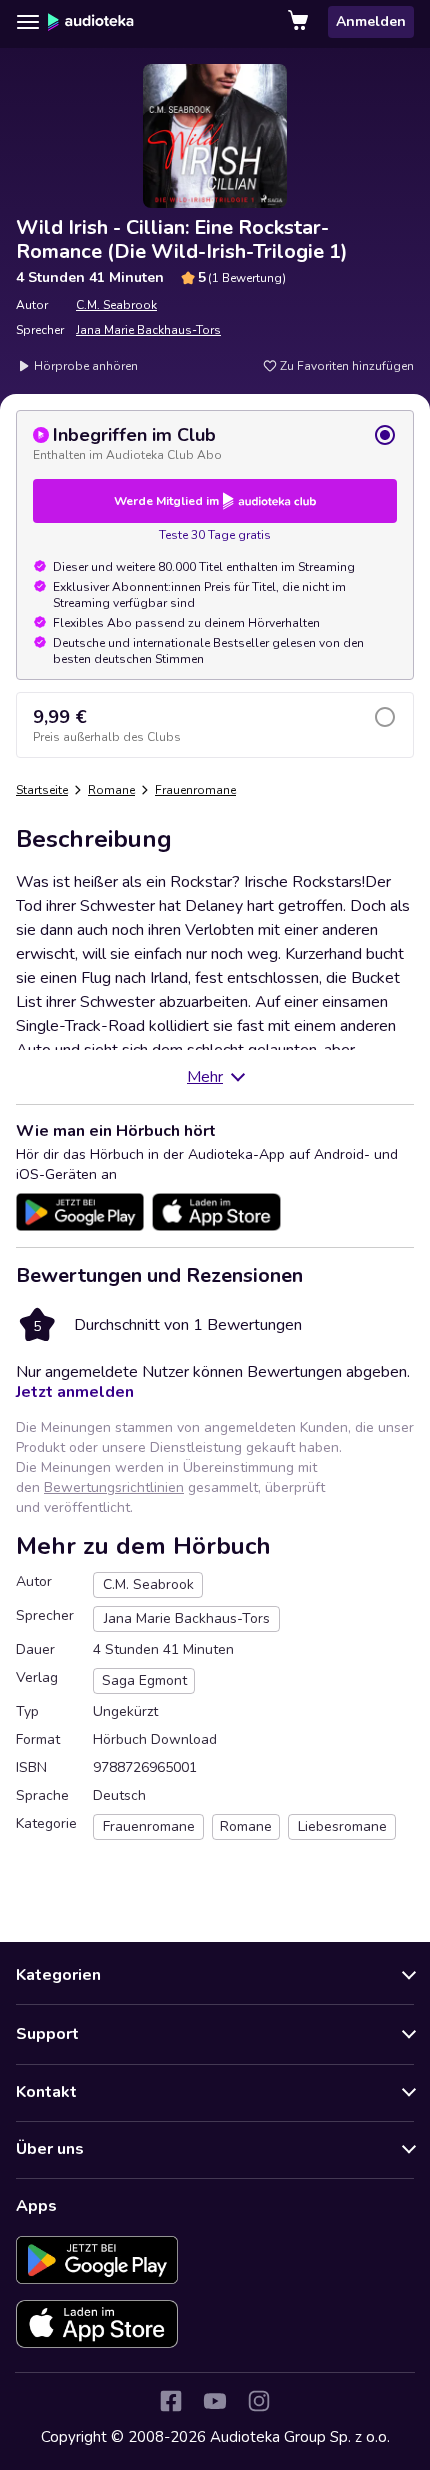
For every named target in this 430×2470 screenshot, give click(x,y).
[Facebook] (171, 2401)
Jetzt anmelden (75, 1392)
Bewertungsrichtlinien (114, 1487)
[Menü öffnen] (28, 22)
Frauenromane (195, 790)
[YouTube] (215, 2401)
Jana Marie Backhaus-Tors (148, 330)
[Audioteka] (91, 22)
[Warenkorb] (300, 22)
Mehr (205, 1077)
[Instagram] (259, 2401)
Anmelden (371, 21)
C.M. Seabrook (116, 305)
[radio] (215, 443)
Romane (111, 790)
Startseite (42, 790)
